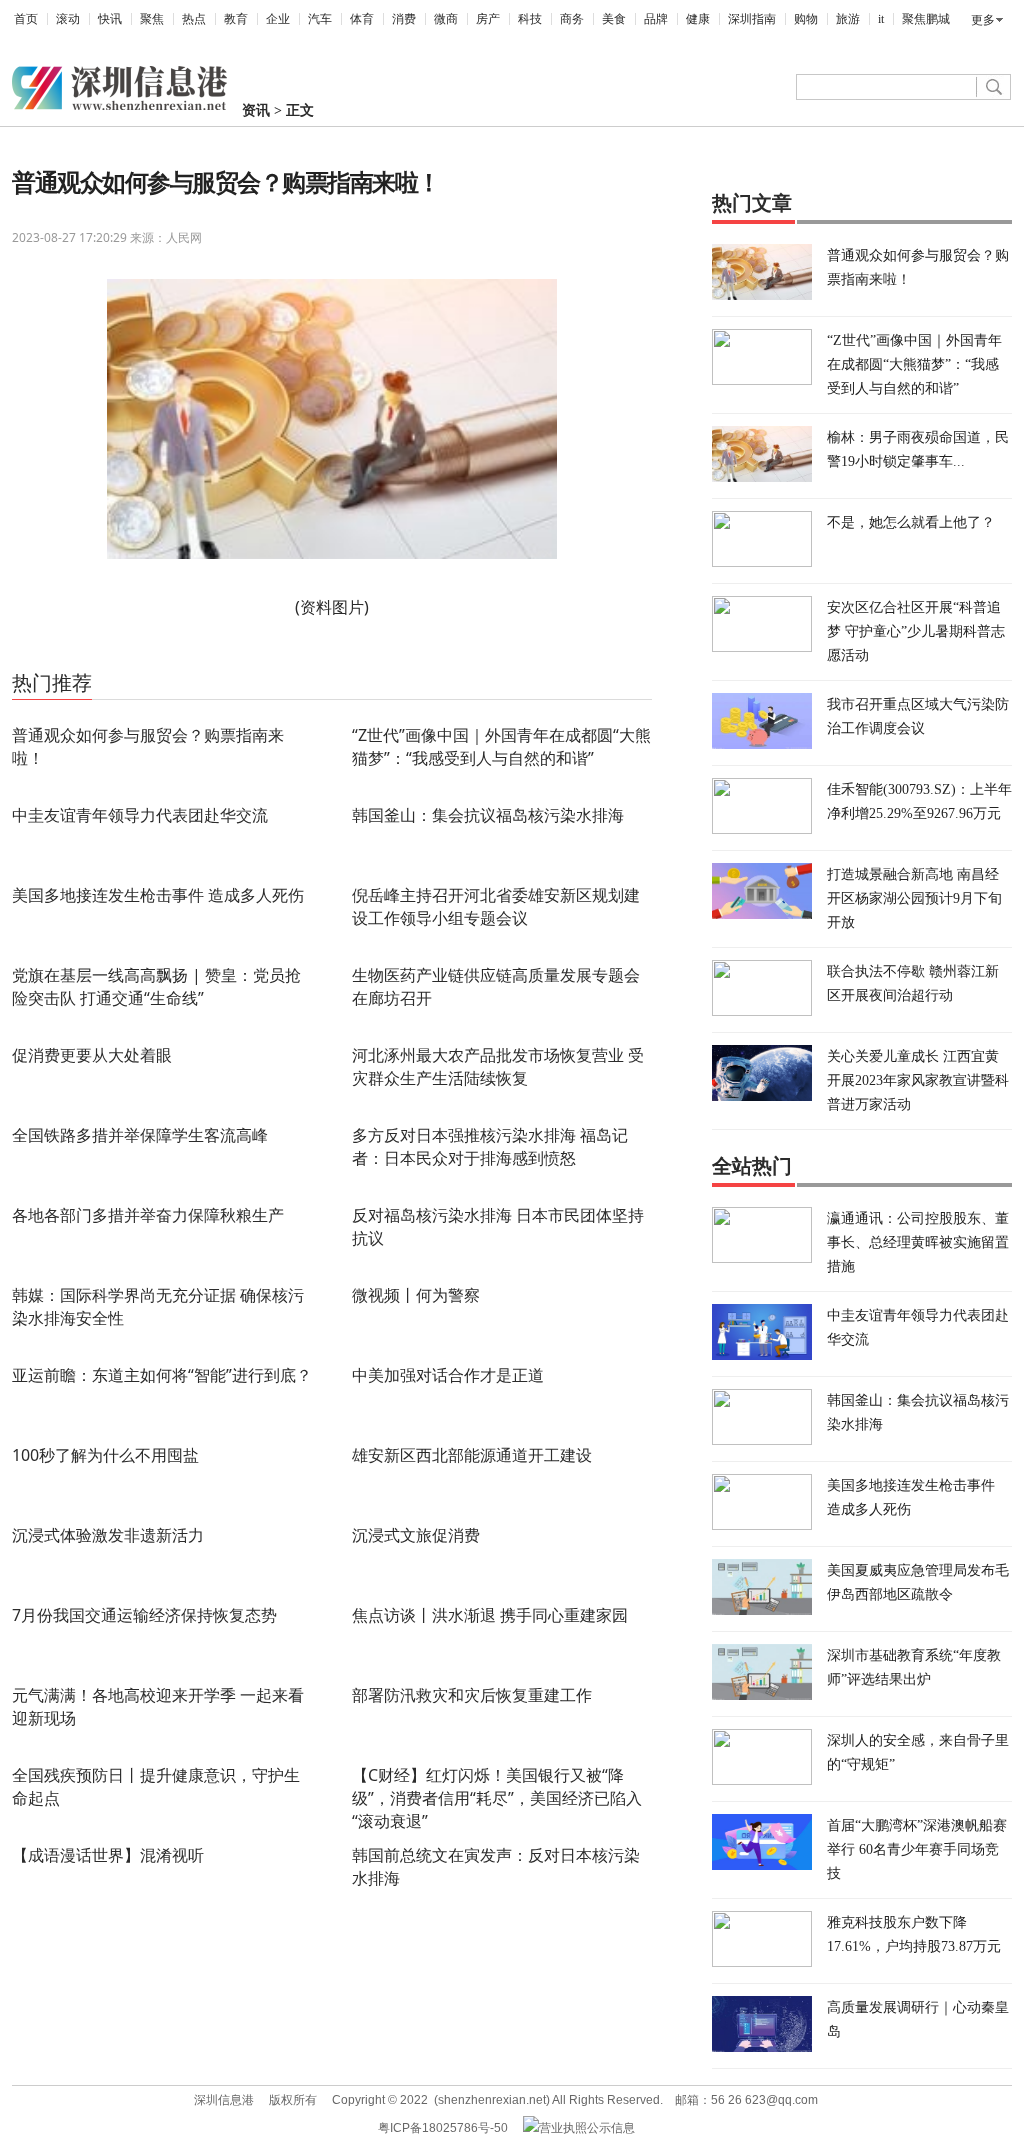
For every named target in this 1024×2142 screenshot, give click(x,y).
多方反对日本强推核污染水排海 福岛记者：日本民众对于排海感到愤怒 (490, 1146)
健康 (698, 19)
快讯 (110, 19)
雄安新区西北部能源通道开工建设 (472, 1455)
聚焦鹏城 (926, 19)
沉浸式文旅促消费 (416, 1535)
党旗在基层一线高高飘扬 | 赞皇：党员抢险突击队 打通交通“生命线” (156, 986)
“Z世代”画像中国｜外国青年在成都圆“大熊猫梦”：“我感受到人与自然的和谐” (501, 746)
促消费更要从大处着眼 (92, 1055)
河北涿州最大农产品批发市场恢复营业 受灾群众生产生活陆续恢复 (498, 1066)
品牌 (656, 19)
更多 (983, 20)
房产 (488, 19)
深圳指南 (752, 19)
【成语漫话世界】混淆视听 (108, 1855)
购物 (806, 19)
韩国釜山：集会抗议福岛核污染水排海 (488, 815)
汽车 (320, 19)
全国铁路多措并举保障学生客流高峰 (140, 1135)
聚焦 (152, 19)
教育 (236, 19)
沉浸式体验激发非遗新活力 (108, 1535)
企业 (278, 19)
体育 (362, 19)
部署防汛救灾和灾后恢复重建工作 (472, 1695)
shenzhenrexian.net (492, 2100)
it (881, 19)
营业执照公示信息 (587, 2128)
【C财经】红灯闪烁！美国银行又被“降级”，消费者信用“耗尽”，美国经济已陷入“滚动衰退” (497, 1798)
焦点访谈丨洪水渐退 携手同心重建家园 (490, 1615)
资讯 (256, 110)
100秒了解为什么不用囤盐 (105, 1455)
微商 (446, 19)
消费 (404, 19)
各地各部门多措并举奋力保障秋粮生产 (148, 1215)
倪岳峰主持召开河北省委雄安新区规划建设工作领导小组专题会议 (496, 906)
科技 (530, 19)
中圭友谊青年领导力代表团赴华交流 (140, 815)
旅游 (848, 19)
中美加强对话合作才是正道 (448, 1375)
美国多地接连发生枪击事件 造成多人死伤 (158, 895)
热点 (194, 19)
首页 (26, 19)
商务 (572, 19)
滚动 (68, 19)
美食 (614, 19)
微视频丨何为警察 (416, 1295)
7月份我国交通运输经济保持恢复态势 (144, 1615)
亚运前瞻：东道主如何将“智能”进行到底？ (162, 1375)
